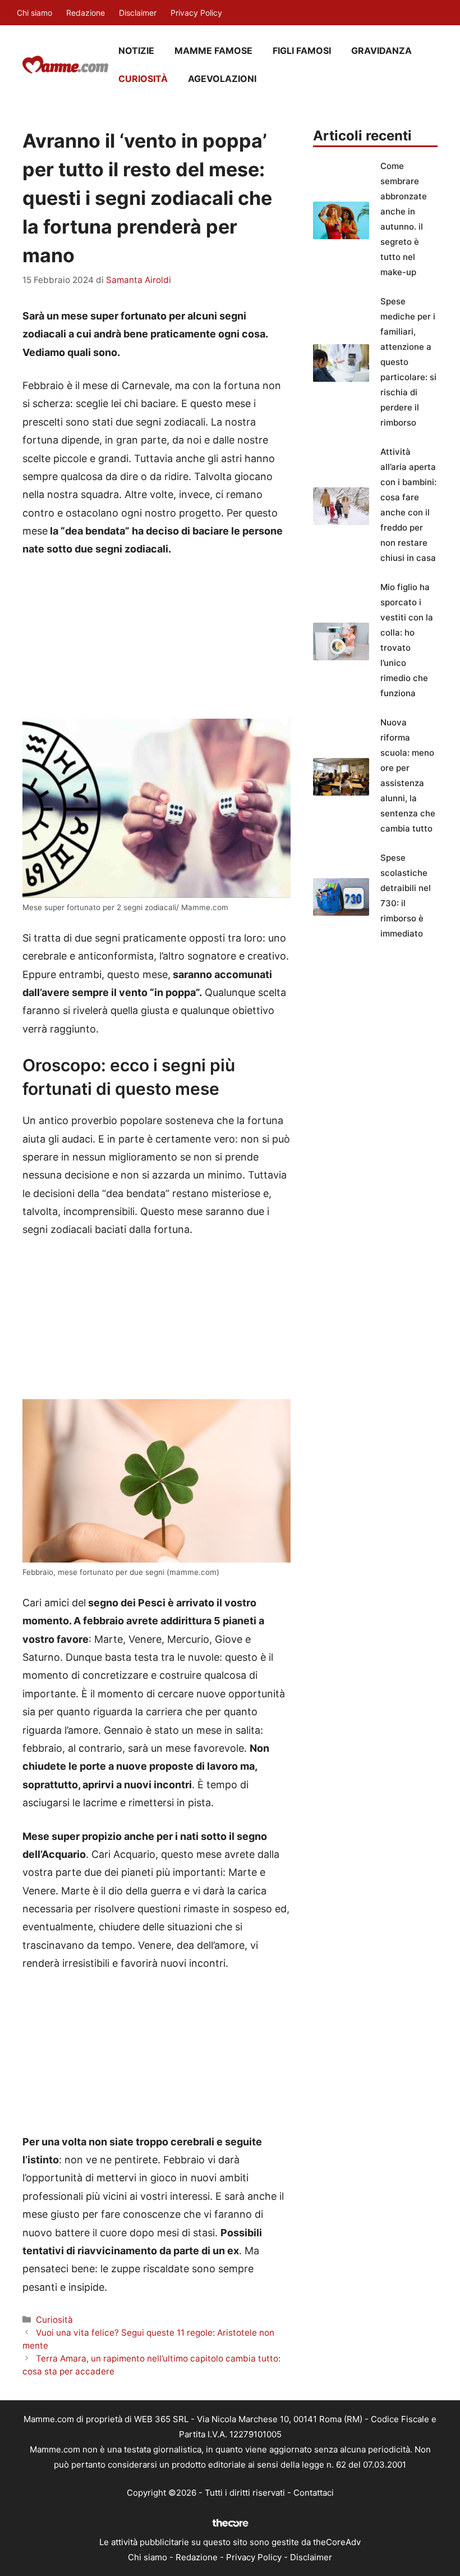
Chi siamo (34, 13)
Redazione (86, 13)
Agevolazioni (222, 79)
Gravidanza (381, 51)
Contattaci (314, 2493)
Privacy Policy (196, 13)
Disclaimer (138, 13)
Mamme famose (213, 51)
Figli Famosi (302, 51)
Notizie (136, 51)
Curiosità (143, 79)
